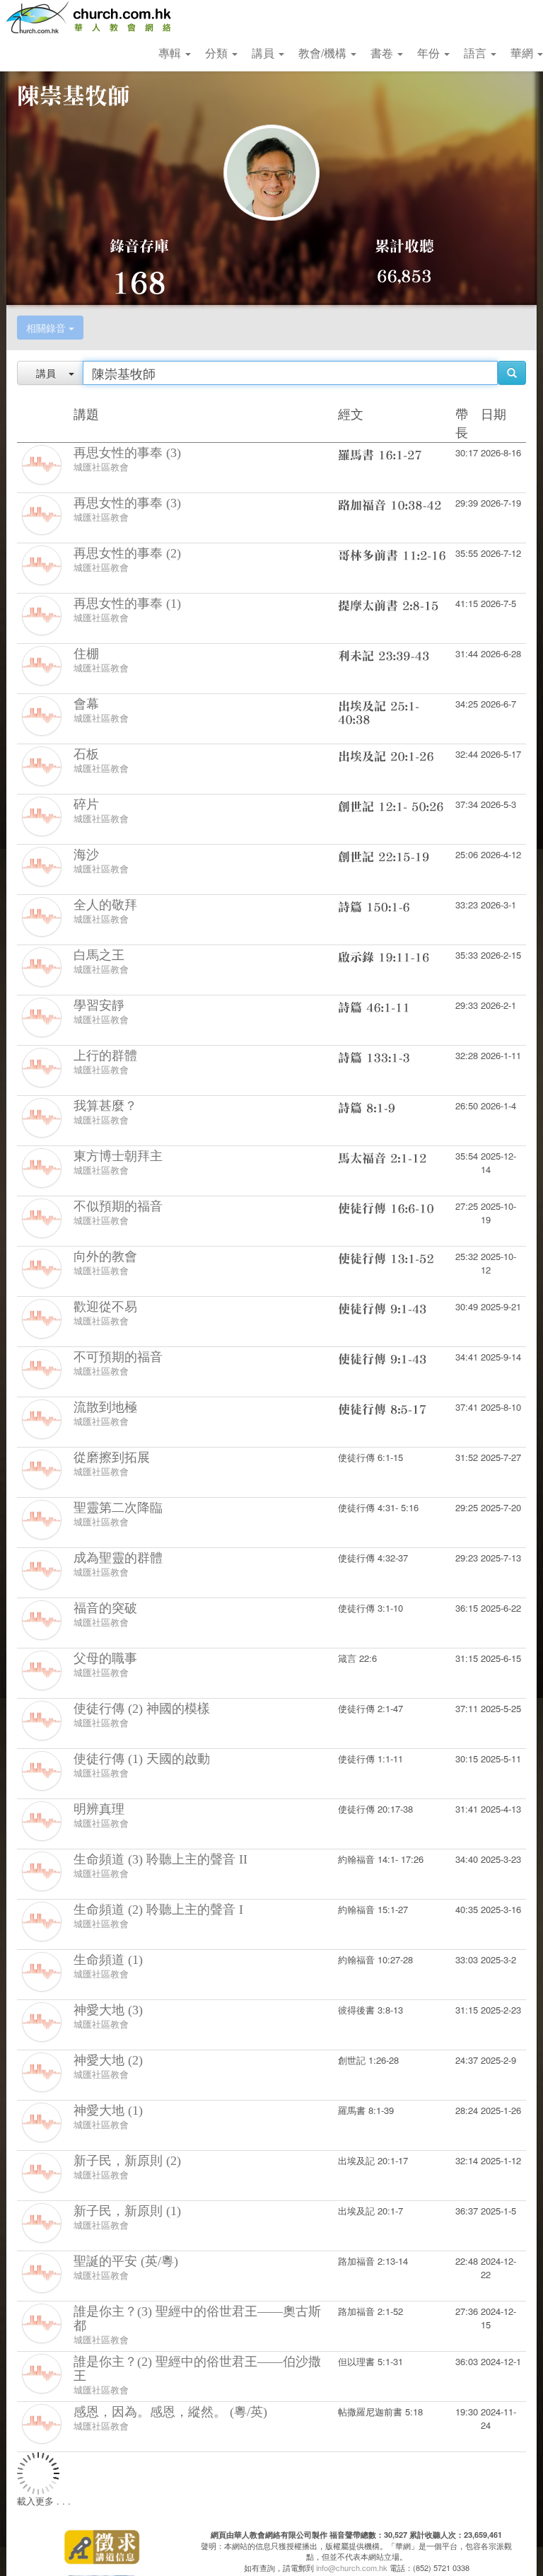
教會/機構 (324, 53)
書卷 (383, 53)
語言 (477, 53)
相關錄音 (47, 328)
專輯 (171, 53)
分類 (218, 53)
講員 (264, 53)
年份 (430, 53)
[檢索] (512, 373)
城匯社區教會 (101, 467)
